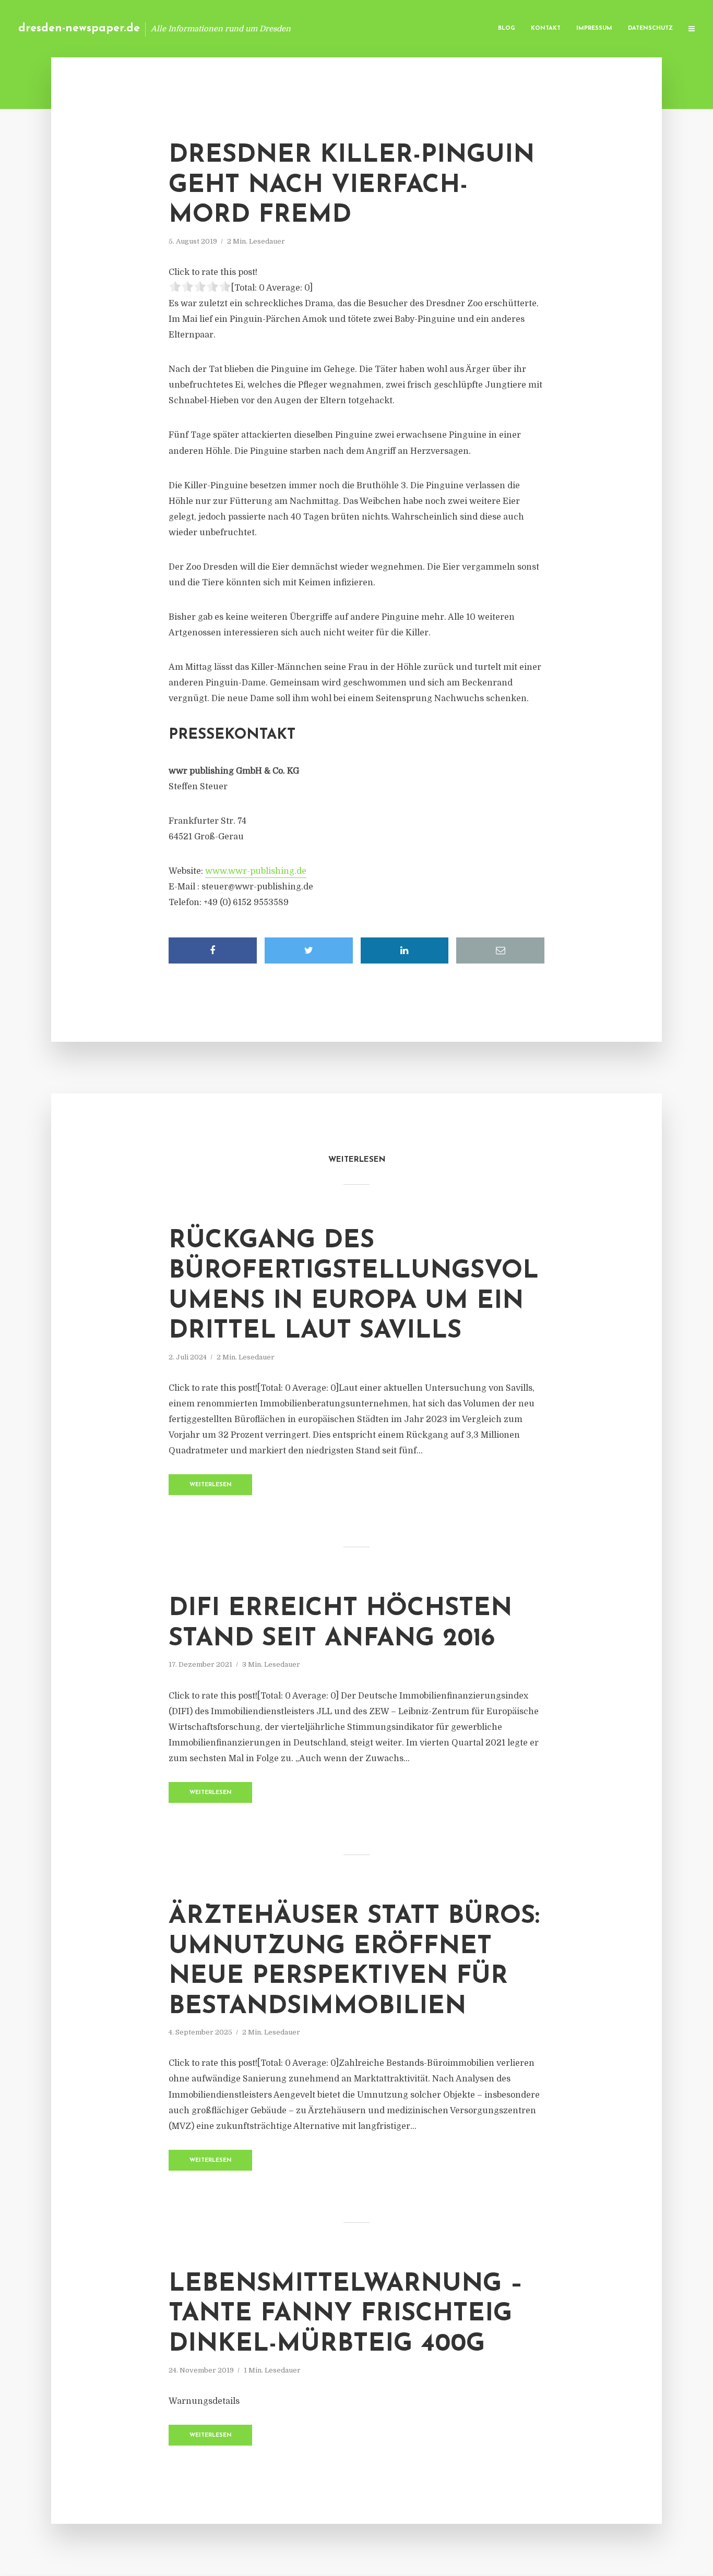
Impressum (594, 28)
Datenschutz (650, 28)
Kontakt (546, 28)
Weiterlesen (211, 1485)
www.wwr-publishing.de (256, 871)
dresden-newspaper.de (79, 28)
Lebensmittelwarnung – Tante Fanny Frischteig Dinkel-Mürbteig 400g (346, 2314)
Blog (507, 28)
